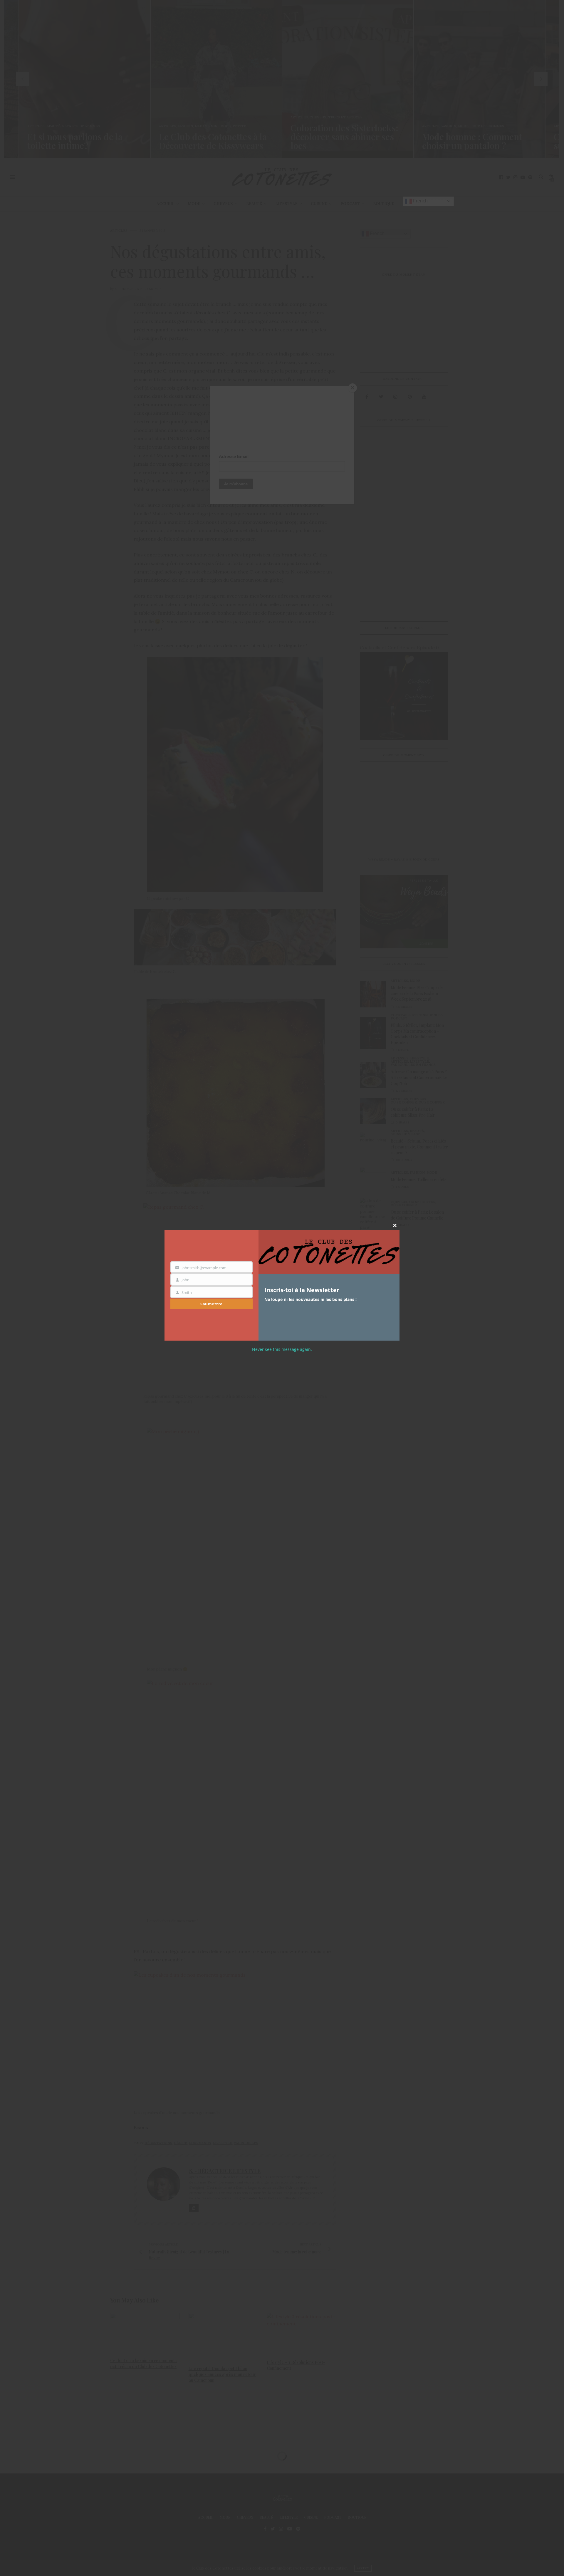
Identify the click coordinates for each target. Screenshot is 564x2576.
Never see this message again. (282, 1349)
